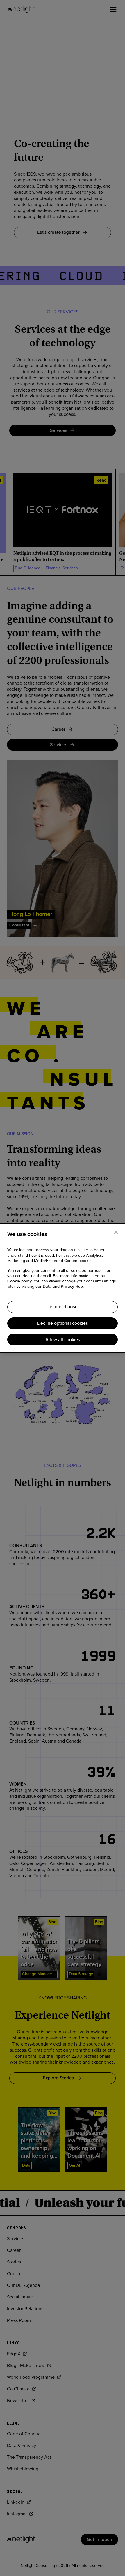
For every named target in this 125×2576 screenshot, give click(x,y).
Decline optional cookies (63, 1323)
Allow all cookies (63, 1340)
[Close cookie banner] (116, 1232)
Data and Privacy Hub (63, 1287)
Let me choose (63, 1307)
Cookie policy (19, 1281)
